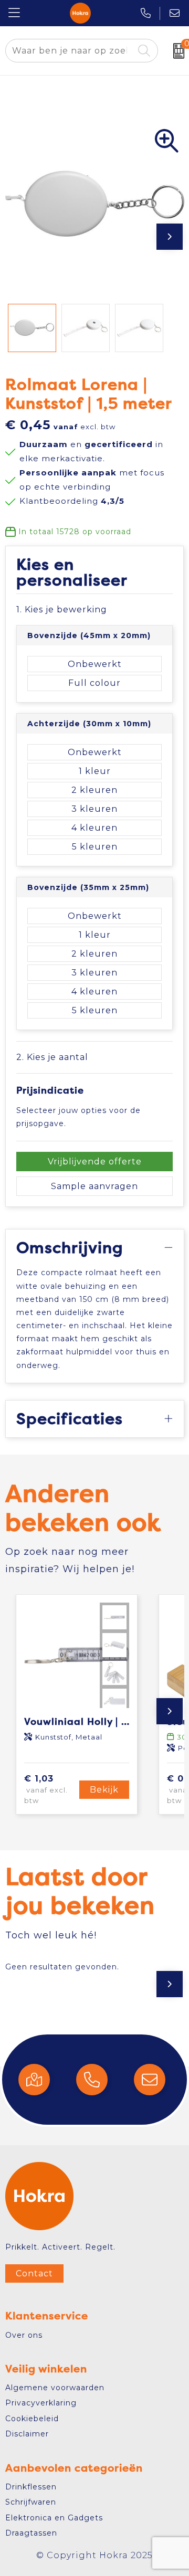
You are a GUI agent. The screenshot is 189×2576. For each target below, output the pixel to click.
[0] (176, 51)
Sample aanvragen (94, 1186)
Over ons (24, 2335)
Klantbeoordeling (72, 501)
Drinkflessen (31, 2487)
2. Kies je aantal (52, 1057)
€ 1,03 (46, 1789)
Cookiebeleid (32, 2419)
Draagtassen (31, 2533)
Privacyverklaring (41, 2403)
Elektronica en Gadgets (54, 2518)
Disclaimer (27, 2434)
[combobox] (70, 51)
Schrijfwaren (31, 2502)
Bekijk (104, 1790)
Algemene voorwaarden (55, 2388)
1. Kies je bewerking (62, 609)
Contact (34, 2273)
